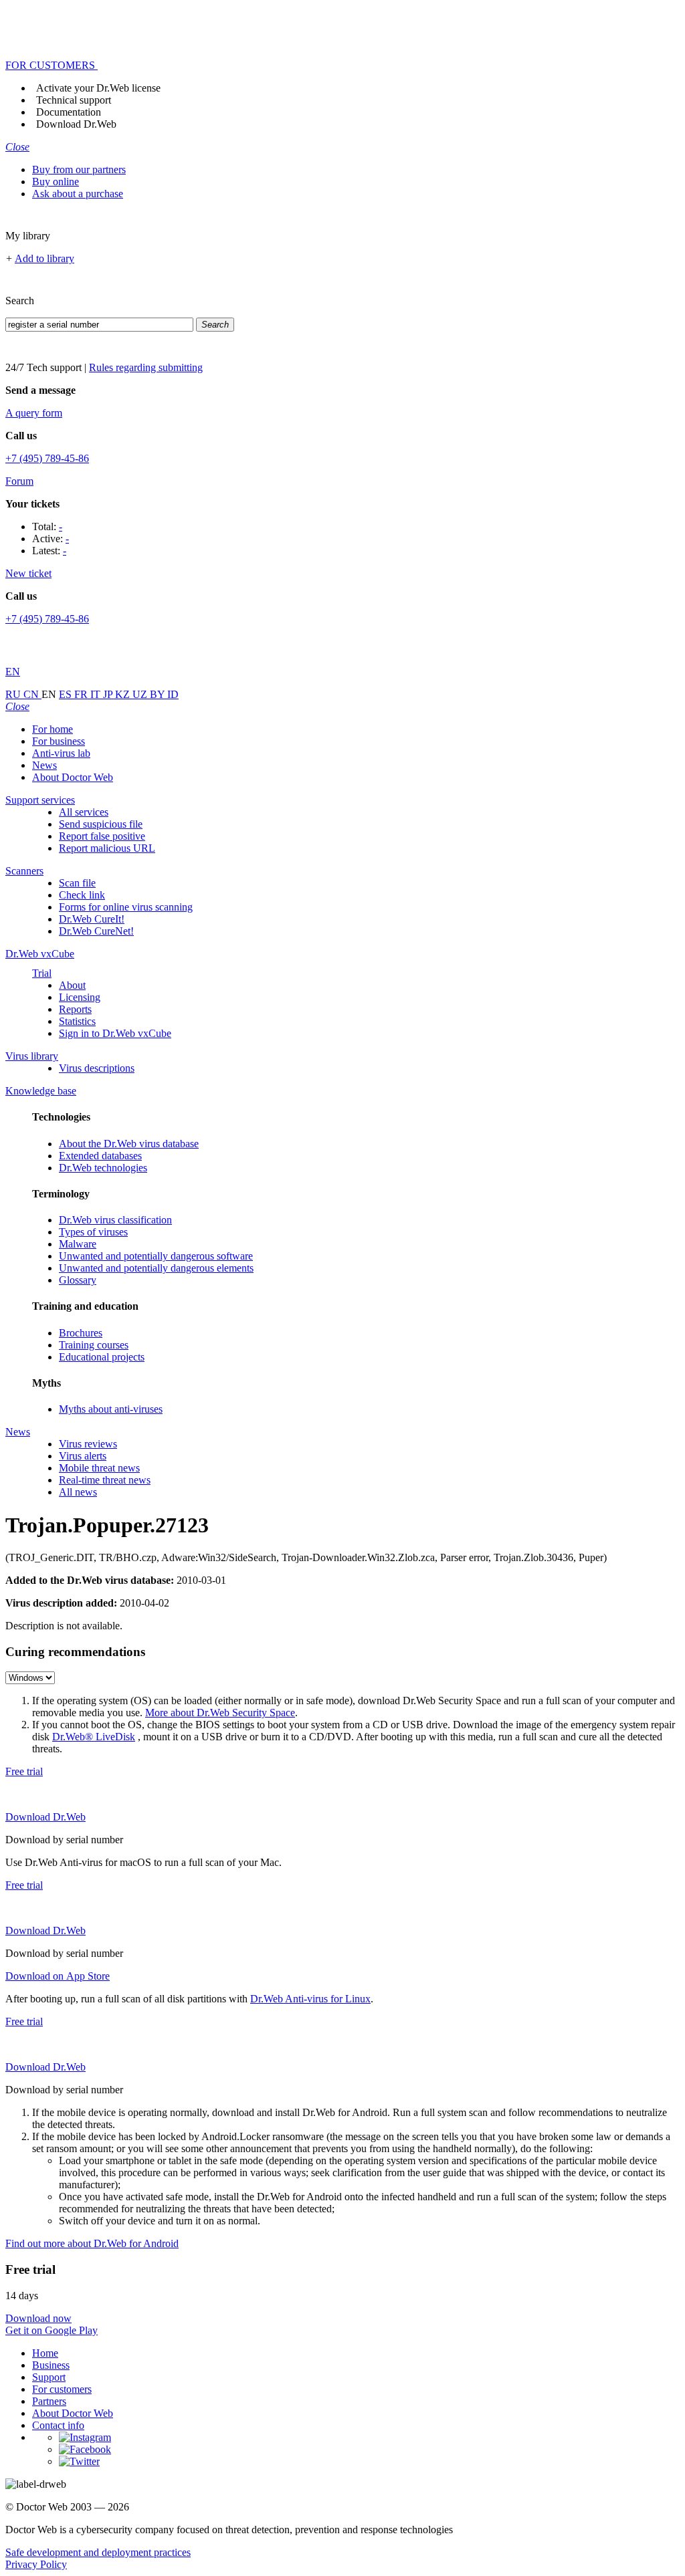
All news (78, 1492)
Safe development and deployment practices (98, 2552)
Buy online (56, 182)
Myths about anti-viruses (111, 1409)
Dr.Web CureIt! (92, 919)
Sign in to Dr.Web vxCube (115, 1033)
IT (97, 694)
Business (51, 2365)
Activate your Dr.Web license (98, 88)
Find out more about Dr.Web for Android (92, 2243)
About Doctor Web (73, 777)
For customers (62, 2389)
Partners (49, 2401)
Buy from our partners (79, 169)
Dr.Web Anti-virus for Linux (310, 1999)
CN (32, 694)
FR (82, 694)
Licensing (80, 997)
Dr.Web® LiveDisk (94, 1737)
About (72, 985)
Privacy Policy (36, 2564)
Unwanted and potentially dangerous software (156, 1256)
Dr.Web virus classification (115, 1220)
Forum (19, 481)
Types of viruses (93, 1232)
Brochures (81, 1333)
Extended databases (100, 1156)
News (44, 765)
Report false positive (102, 836)
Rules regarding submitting (146, 367)
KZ (124, 694)
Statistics (77, 1021)
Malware (78, 1244)
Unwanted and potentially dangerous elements (156, 1268)
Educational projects (102, 1357)
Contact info (58, 2425)
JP (109, 694)
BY (159, 694)
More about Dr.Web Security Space (220, 1713)
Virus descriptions (97, 1068)
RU (14, 694)
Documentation (69, 112)
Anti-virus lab (61, 753)
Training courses (94, 1345)
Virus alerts (83, 1456)
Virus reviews (88, 1444)
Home (45, 2353)
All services (84, 812)
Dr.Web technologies (103, 1168)
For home (53, 729)
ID (173, 694)
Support (49, 2377)
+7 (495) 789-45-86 (47, 458)
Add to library (44, 258)
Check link (82, 895)
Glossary (78, 1280)
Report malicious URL (107, 848)
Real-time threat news (105, 1480)
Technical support (74, 100)
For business (59, 741)
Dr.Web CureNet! (96, 931)
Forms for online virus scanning (126, 907)
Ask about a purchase (78, 194)
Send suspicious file (101, 824)
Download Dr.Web (76, 124)
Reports (75, 1009)
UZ (141, 694)
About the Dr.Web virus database (129, 1144)
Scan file (77, 883)
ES (67, 694)
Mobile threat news (99, 1468)
